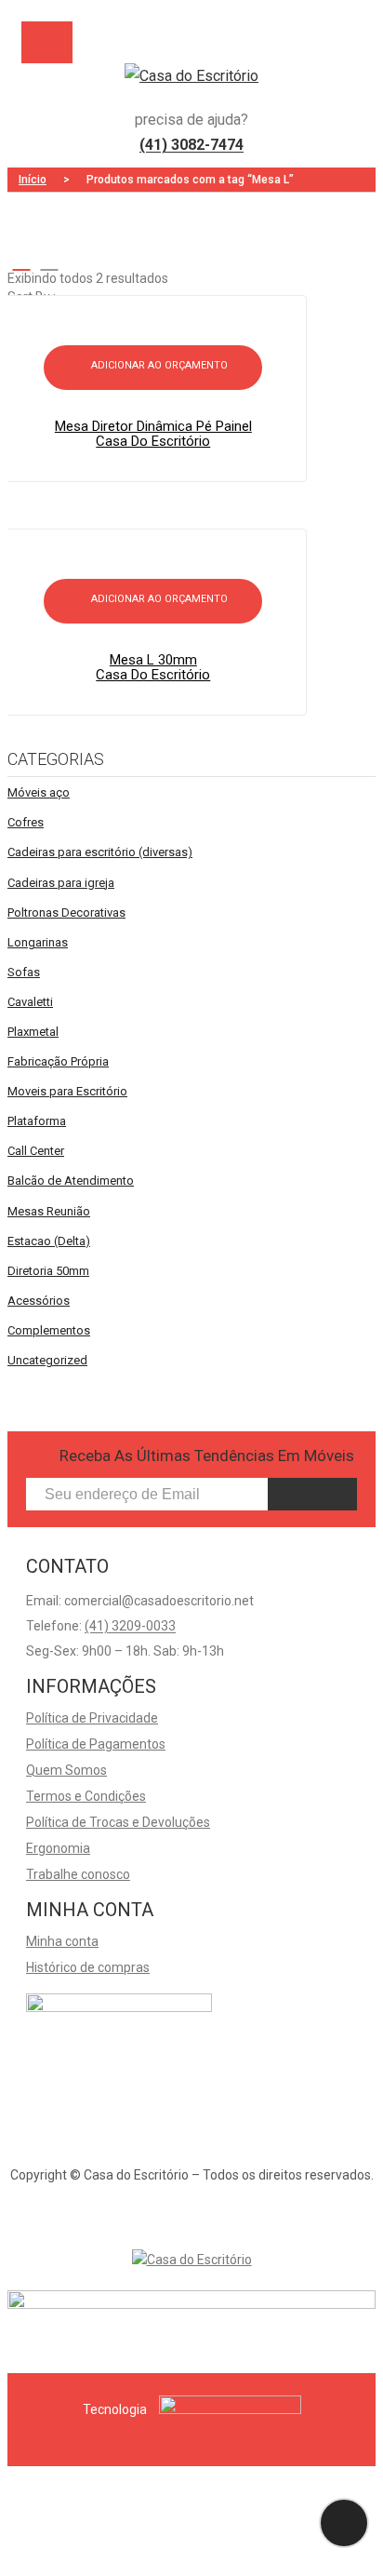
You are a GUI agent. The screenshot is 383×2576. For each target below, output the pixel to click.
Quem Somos (66, 1770)
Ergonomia (58, 1848)
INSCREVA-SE (312, 1494)
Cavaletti (30, 1002)
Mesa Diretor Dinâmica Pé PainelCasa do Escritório (153, 434)
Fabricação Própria (58, 1061)
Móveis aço (39, 792)
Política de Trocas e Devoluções (118, 1822)
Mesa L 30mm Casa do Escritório (153, 667)
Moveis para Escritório (67, 1091)
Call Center (36, 1151)
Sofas (24, 972)
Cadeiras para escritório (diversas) (100, 852)
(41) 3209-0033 (130, 1626)
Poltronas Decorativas (66, 912)
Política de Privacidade (92, 1718)
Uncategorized (47, 1360)
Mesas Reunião (49, 1211)
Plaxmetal (33, 1032)
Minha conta (62, 1941)
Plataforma (37, 1121)
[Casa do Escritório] (191, 76)
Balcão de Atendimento (71, 1181)
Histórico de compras (88, 1967)
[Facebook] (176, 2212)
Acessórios (39, 1301)
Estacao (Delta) (49, 1241)
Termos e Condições (86, 1796)
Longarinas (38, 942)
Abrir (47, 42)
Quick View (162, 354)
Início (33, 180)
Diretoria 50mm (48, 1271)
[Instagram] (207, 2212)
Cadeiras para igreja (61, 883)
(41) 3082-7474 (191, 145)
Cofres (26, 822)
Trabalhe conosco (78, 1874)
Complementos (49, 1330)
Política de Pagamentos (96, 1744)
